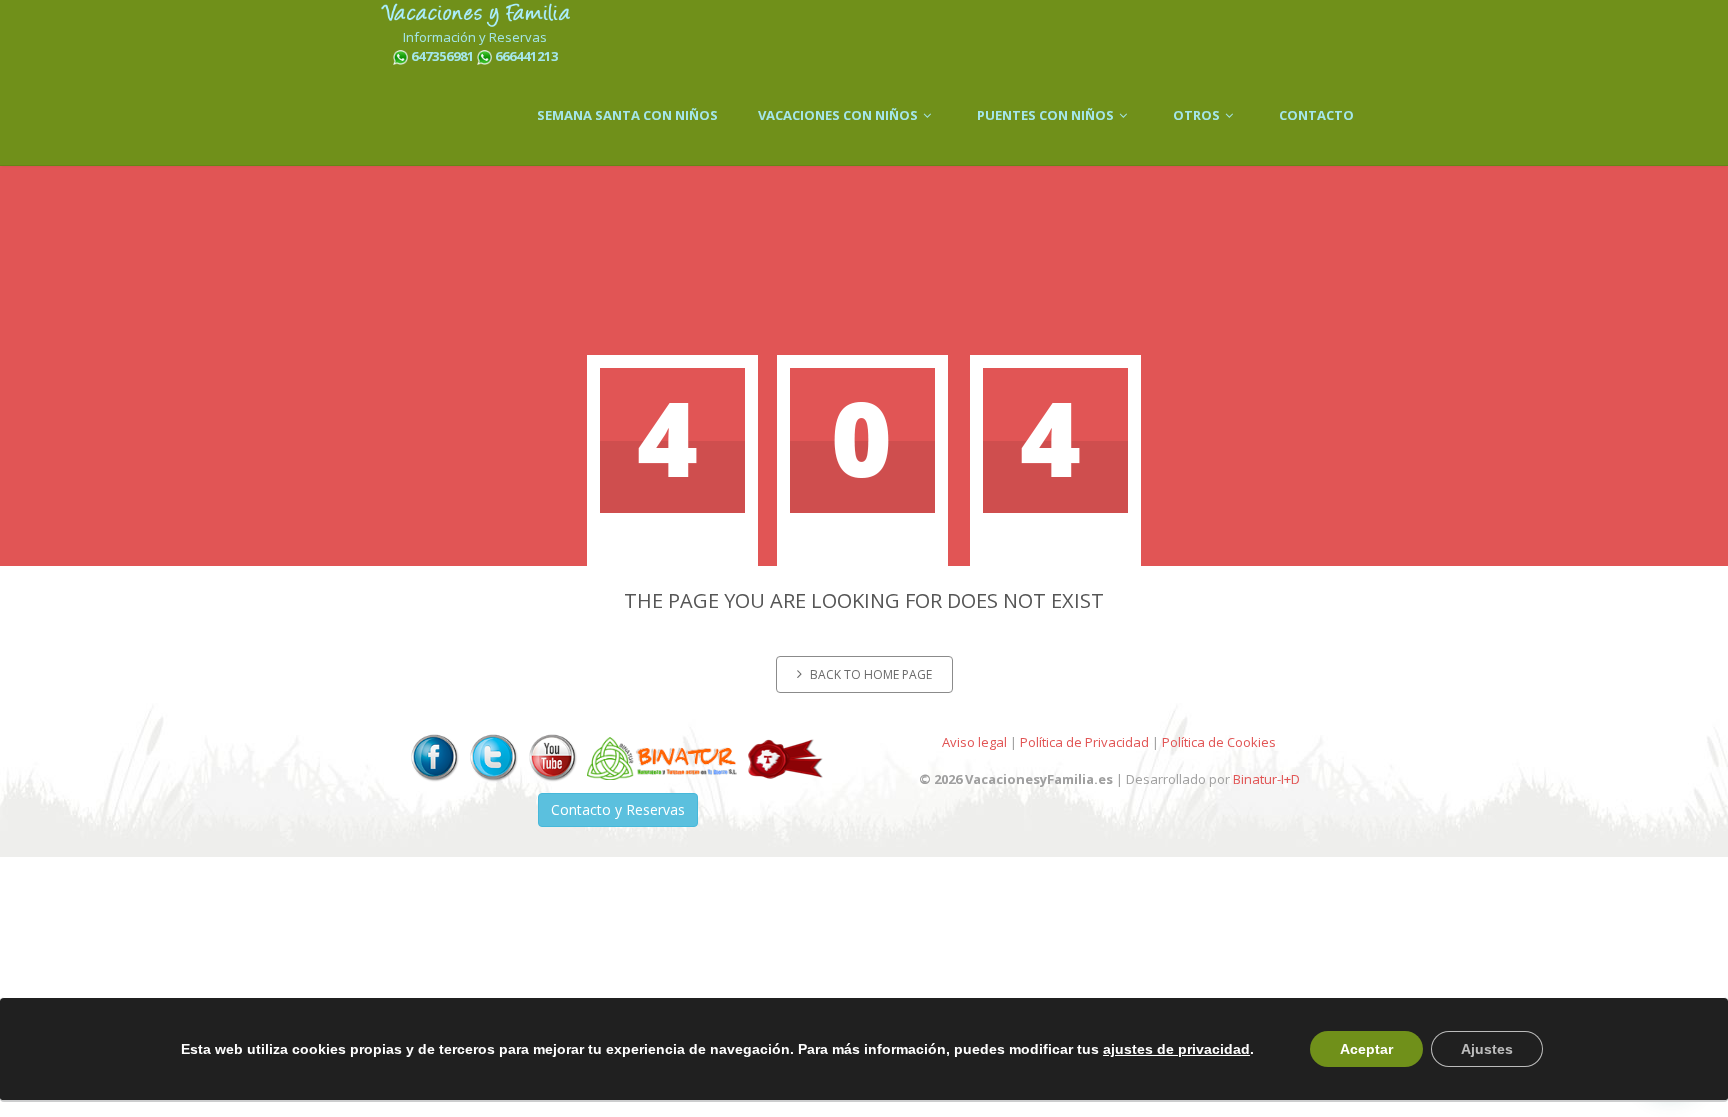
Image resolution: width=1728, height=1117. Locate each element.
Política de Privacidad (1084, 742)
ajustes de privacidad (1176, 1049)
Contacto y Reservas (618, 809)
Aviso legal (974, 742)
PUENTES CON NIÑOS (1047, 115)
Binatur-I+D (1266, 779)
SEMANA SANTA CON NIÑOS (627, 115)
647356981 (442, 56)
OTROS (1198, 115)
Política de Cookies (1219, 742)
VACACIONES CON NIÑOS (839, 115)
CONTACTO (1316, 115)
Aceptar (1366, 1049)
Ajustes (1487, 1049)
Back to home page (871, 674)
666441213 (526, 56)
